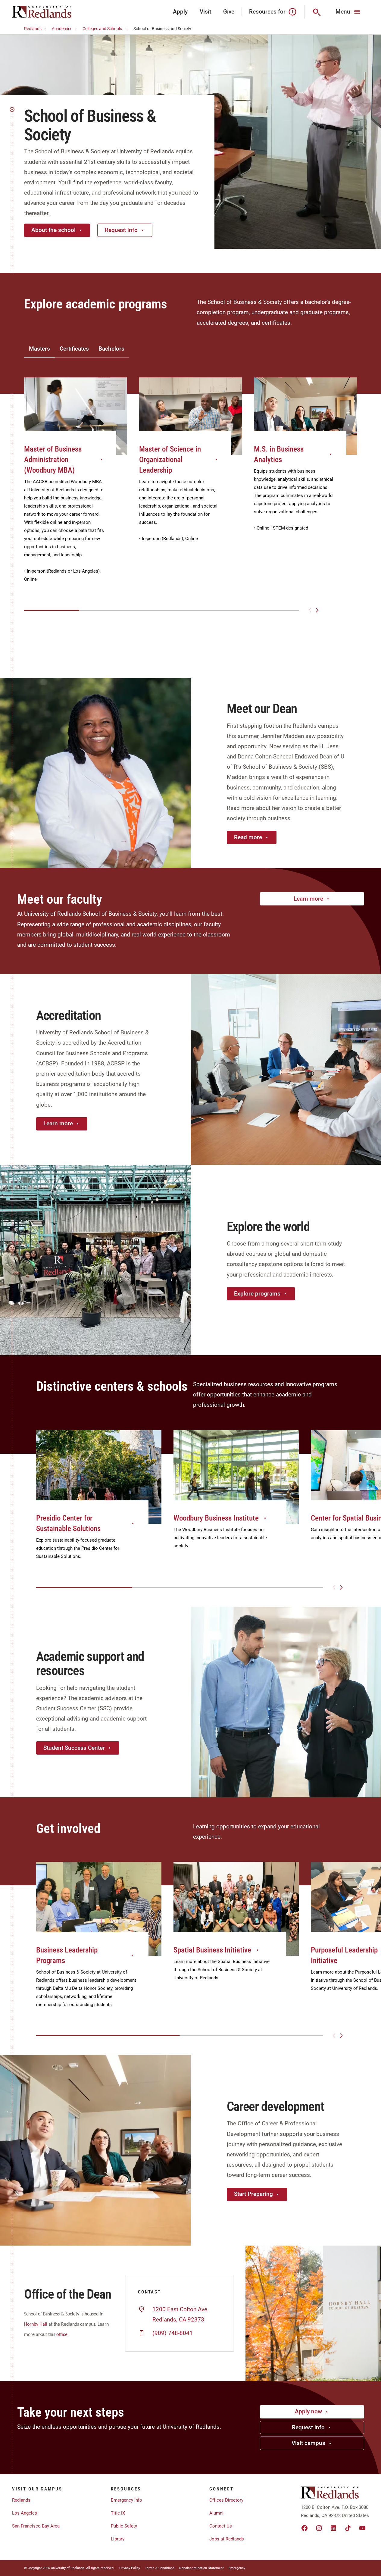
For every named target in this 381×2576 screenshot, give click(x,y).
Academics (62, 29)
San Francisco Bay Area (36, 2526)
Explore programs (257, 1294)
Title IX (118, 2513)
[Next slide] (317, 610)
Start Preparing (253, 2194)
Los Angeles (25, 2513)
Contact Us (221, 2526)
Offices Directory (226, 2500)
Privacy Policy (130, 2568)
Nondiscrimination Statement (201, 2568)
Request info (121, 230)
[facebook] (304, 2528)
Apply (180, 12)
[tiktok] (348, 2528)
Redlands (33, 29)
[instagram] (319, 2528)
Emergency (237, 2568)
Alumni (216, 2513)
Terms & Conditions (160, 2568)
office (62, 2335)
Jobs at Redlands (227, 2539)
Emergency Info (126, 2500)
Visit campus (308, 2443)
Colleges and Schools (102, 29)
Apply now (308, 2411)
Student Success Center (74, 1748)
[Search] (316, 12)
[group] (76, 486)
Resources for (267, 12)
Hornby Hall (36, 2324)
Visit (205, 12)
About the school (53, 230)
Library (118, 2539)
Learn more (308, 899)
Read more (248, 837)
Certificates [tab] (74, 349)
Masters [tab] (39, 349)
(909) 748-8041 (173, 2333)
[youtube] (362, 2528)
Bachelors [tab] (111, 349)
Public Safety (124, 2526)
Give (229, 12)
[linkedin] (333, 2528)
